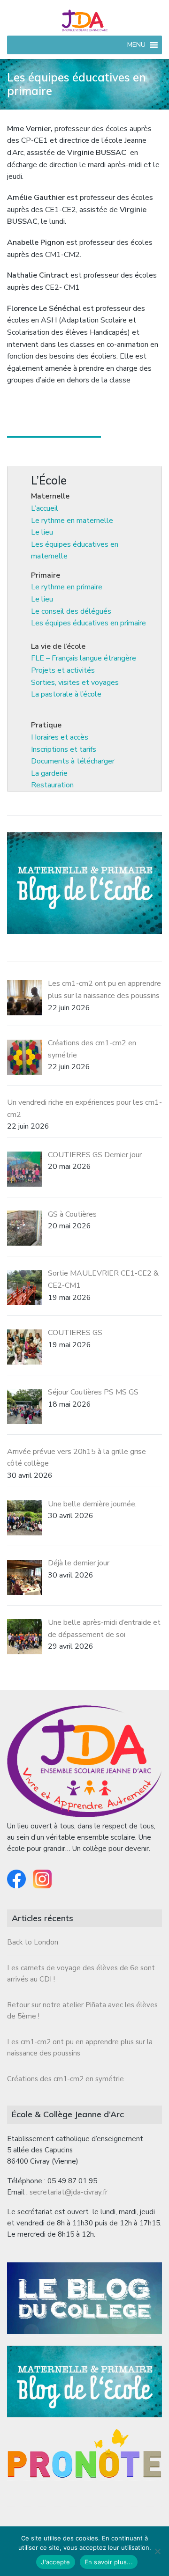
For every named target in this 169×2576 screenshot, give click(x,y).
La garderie (49, 773)
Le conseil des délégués (71, 611)
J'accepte (55, 2562)
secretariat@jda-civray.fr (69, 2192)
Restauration (52, 785)
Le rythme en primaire (67, 587)
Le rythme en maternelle (72, 521)
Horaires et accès (60, 737)
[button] (136, 45)
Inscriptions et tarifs (64, 749)
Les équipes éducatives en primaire (88, 623)
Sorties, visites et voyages (75, 683)
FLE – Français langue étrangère (84, 658)
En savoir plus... (109, 2562)
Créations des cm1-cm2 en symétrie (65, 2079)
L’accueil (45, 508)
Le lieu (42, 532)
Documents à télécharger (73, 761)
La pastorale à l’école (66, 694)
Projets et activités (63, 670)
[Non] (157, 2551)
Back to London (33, 1942)
